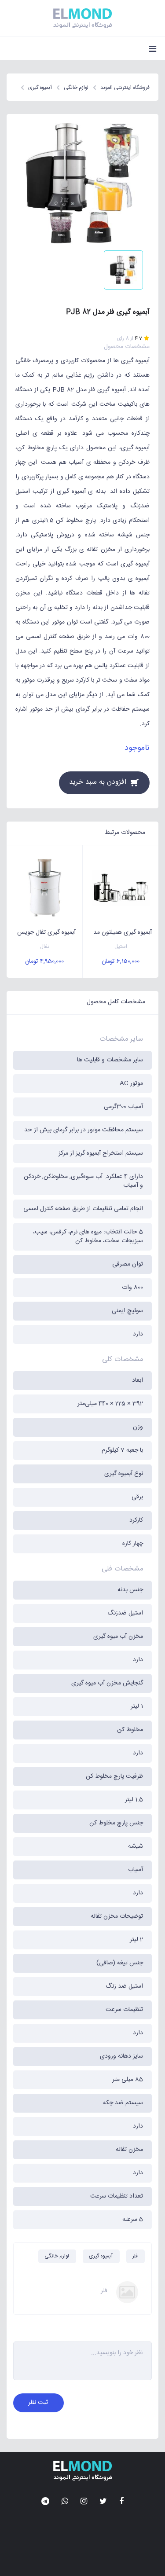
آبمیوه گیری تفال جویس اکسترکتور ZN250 (41, 932)
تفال (45, 947)
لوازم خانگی (57, 2256)
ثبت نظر (38, 2403)
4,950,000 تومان (44, 961)
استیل (121, 947)
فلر (135, 2256)
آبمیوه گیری (101, 2256)
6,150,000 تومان (121, 961)
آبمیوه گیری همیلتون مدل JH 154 (117, 932)
